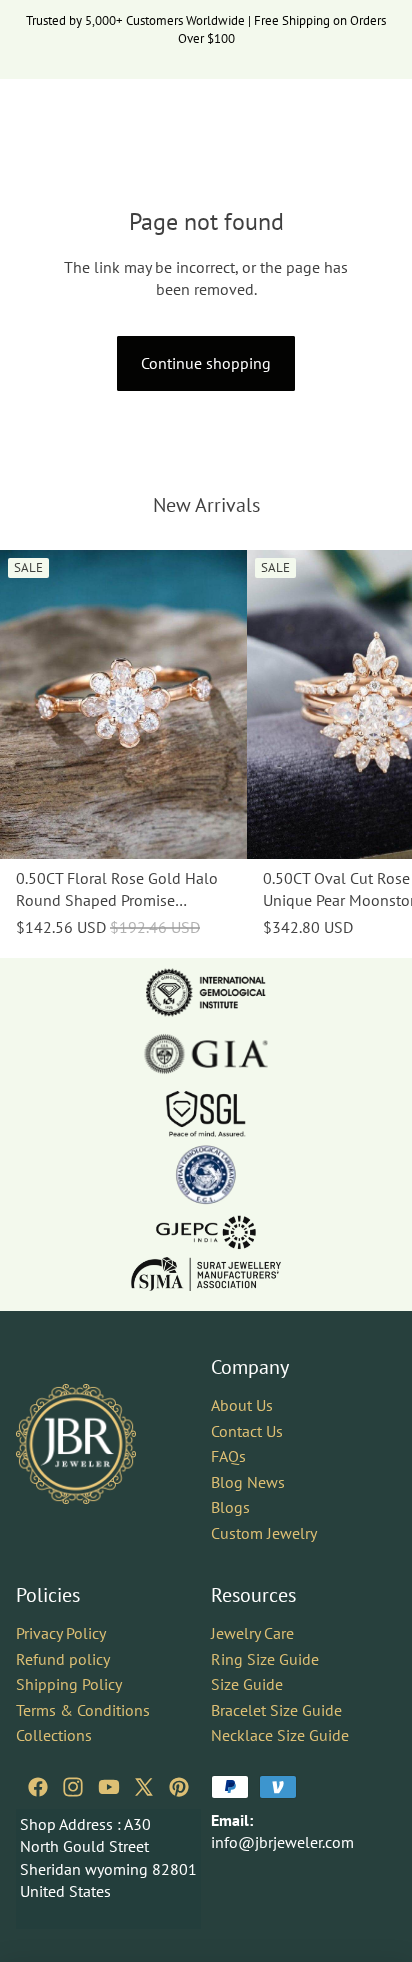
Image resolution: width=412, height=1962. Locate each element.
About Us (242, 1405)
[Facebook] (38, 1787)
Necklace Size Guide (280, 1735)
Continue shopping (206, 363)
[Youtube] (109, 1787)
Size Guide (247, 1684)
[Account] (344, 109)
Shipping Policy (69, 1684)
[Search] (66, 109)
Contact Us (247, 1431)
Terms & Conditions (83, 1710)
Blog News (248, 1482)
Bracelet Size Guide (276, 1710)
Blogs (230, 1507)
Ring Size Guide (265, 1659)
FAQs (228, 1456)
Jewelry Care (252, 1633)
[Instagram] (73, 1787)
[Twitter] (144, 1787)
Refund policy (63, 1659)
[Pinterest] (179, 1787)
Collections (54, 1735)
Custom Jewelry (264, 1533)
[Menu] (23, 109)
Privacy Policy (61, 1633)
